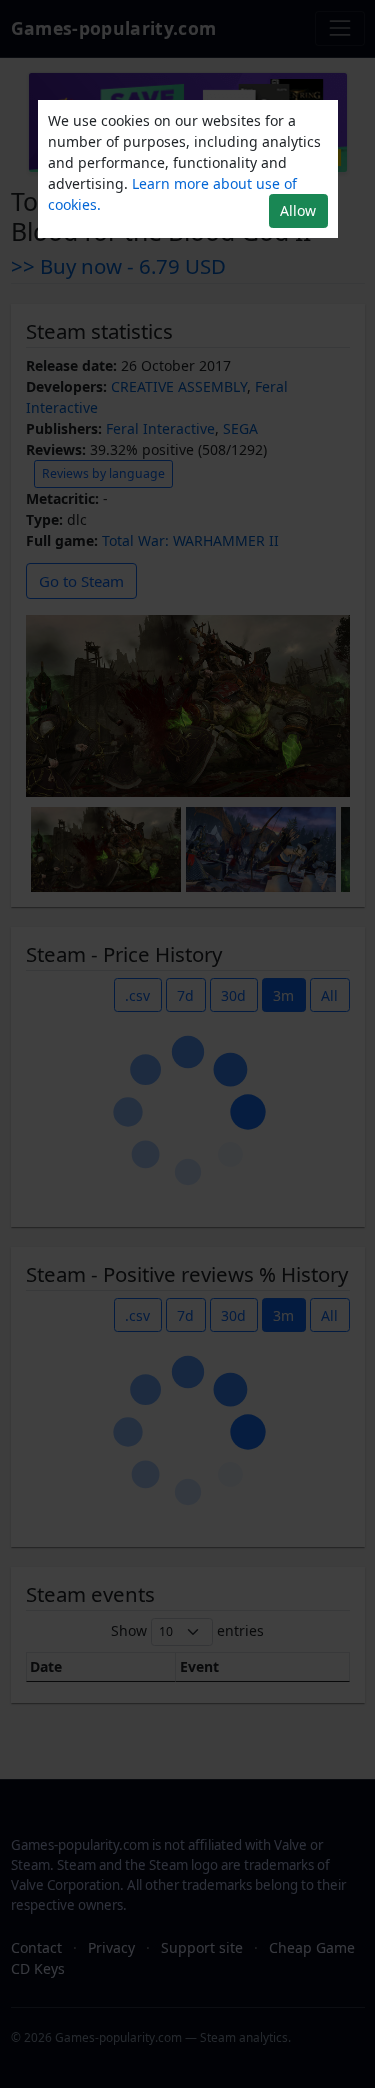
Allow (298, 210)
